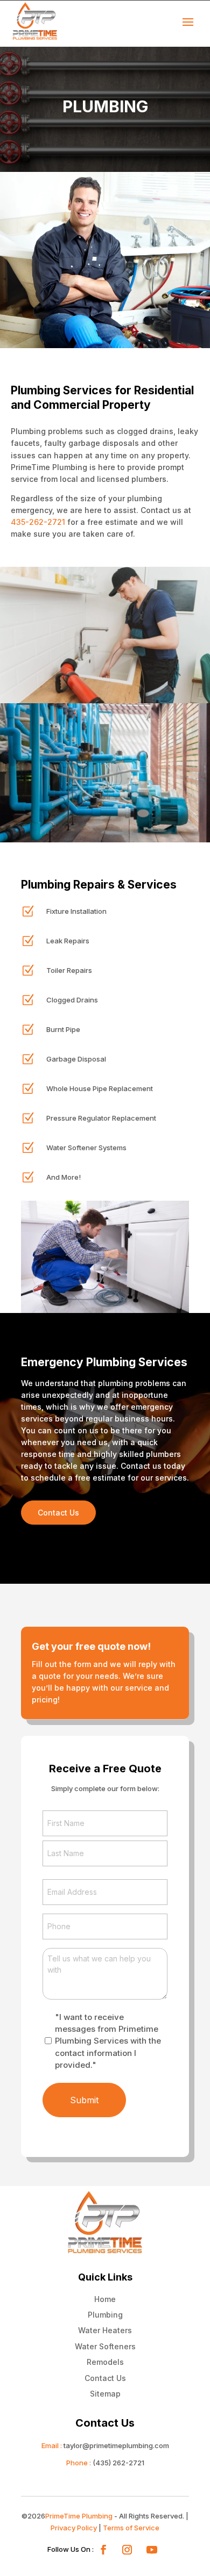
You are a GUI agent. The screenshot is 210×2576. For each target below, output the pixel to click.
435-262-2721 (38, 522)
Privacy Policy (74, 2528)
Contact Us (58, 1513)
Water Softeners (105, 2346)
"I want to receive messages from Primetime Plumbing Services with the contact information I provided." (108, 2041)
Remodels (105, 2362)
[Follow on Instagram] (127, 2550)
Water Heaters (105, 2330)
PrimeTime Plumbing (79, 2516)
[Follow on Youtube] (152, 2550)
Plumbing (105, 2315)
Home (105, 2299)
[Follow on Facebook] (103, 2550)
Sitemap (105, 2394)
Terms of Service (131, 2528)
